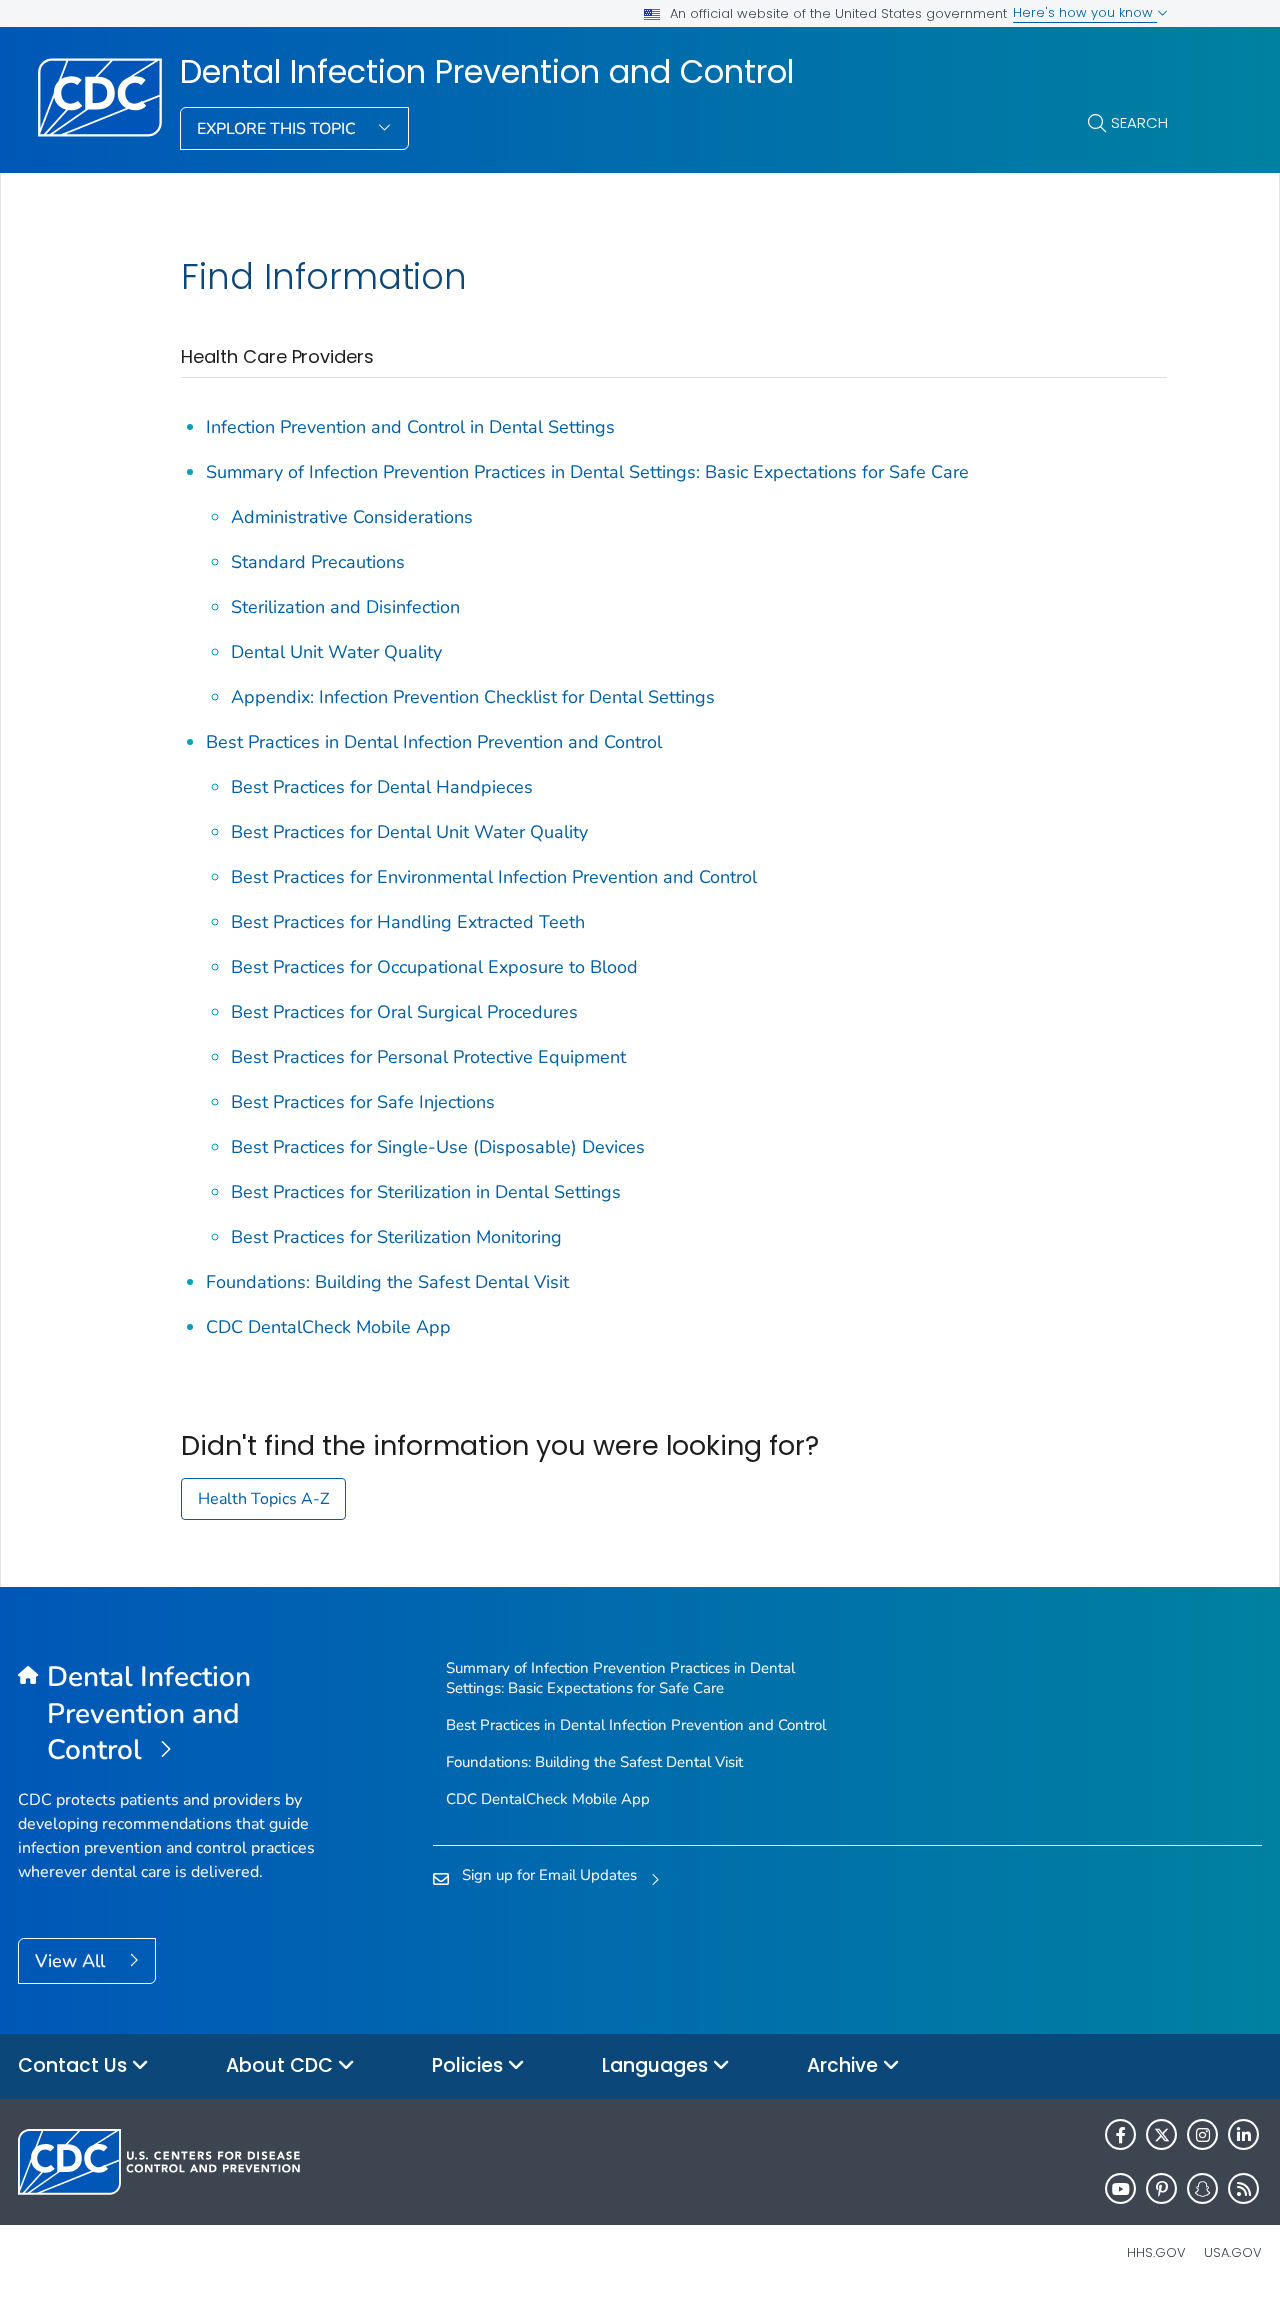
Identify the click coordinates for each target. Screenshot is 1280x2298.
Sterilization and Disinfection (345, 607)
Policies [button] (470, 2065)
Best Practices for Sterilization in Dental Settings (426, 1192)
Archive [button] (845, 2065)
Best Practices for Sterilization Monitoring (396, 1237)
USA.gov (1233, 2252)
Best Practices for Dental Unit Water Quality (409, 832)
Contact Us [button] (75, 2065)
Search (1139, 122)
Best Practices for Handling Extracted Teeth (408, 922)
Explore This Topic (278, 129)
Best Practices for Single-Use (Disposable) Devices (438, 1147)
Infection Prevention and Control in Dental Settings (410, 427)
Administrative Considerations (352, 517)
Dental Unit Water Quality (336, 652)
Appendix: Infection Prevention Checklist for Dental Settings (473, 697)
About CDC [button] (282, 2065)
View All (72, 1961)
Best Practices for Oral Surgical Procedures (404, 1012)
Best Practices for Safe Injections (363, 1102)
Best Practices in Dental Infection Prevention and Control (434, 742)
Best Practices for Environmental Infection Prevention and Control (494, 877)
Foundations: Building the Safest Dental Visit (387, 1282)
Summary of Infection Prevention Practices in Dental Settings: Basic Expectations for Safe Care (587, 472)
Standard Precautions (318, 562)
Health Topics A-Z (263, 1499)
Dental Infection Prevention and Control (487, 72)
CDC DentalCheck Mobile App (328, 1327)
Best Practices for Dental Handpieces (382, 787)
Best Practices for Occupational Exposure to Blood (434, 967)
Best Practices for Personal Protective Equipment (428, 1057)
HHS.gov (1156, 2252)
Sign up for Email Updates (549, 1875)
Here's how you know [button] (1085, 12)
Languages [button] (657, 2065)
